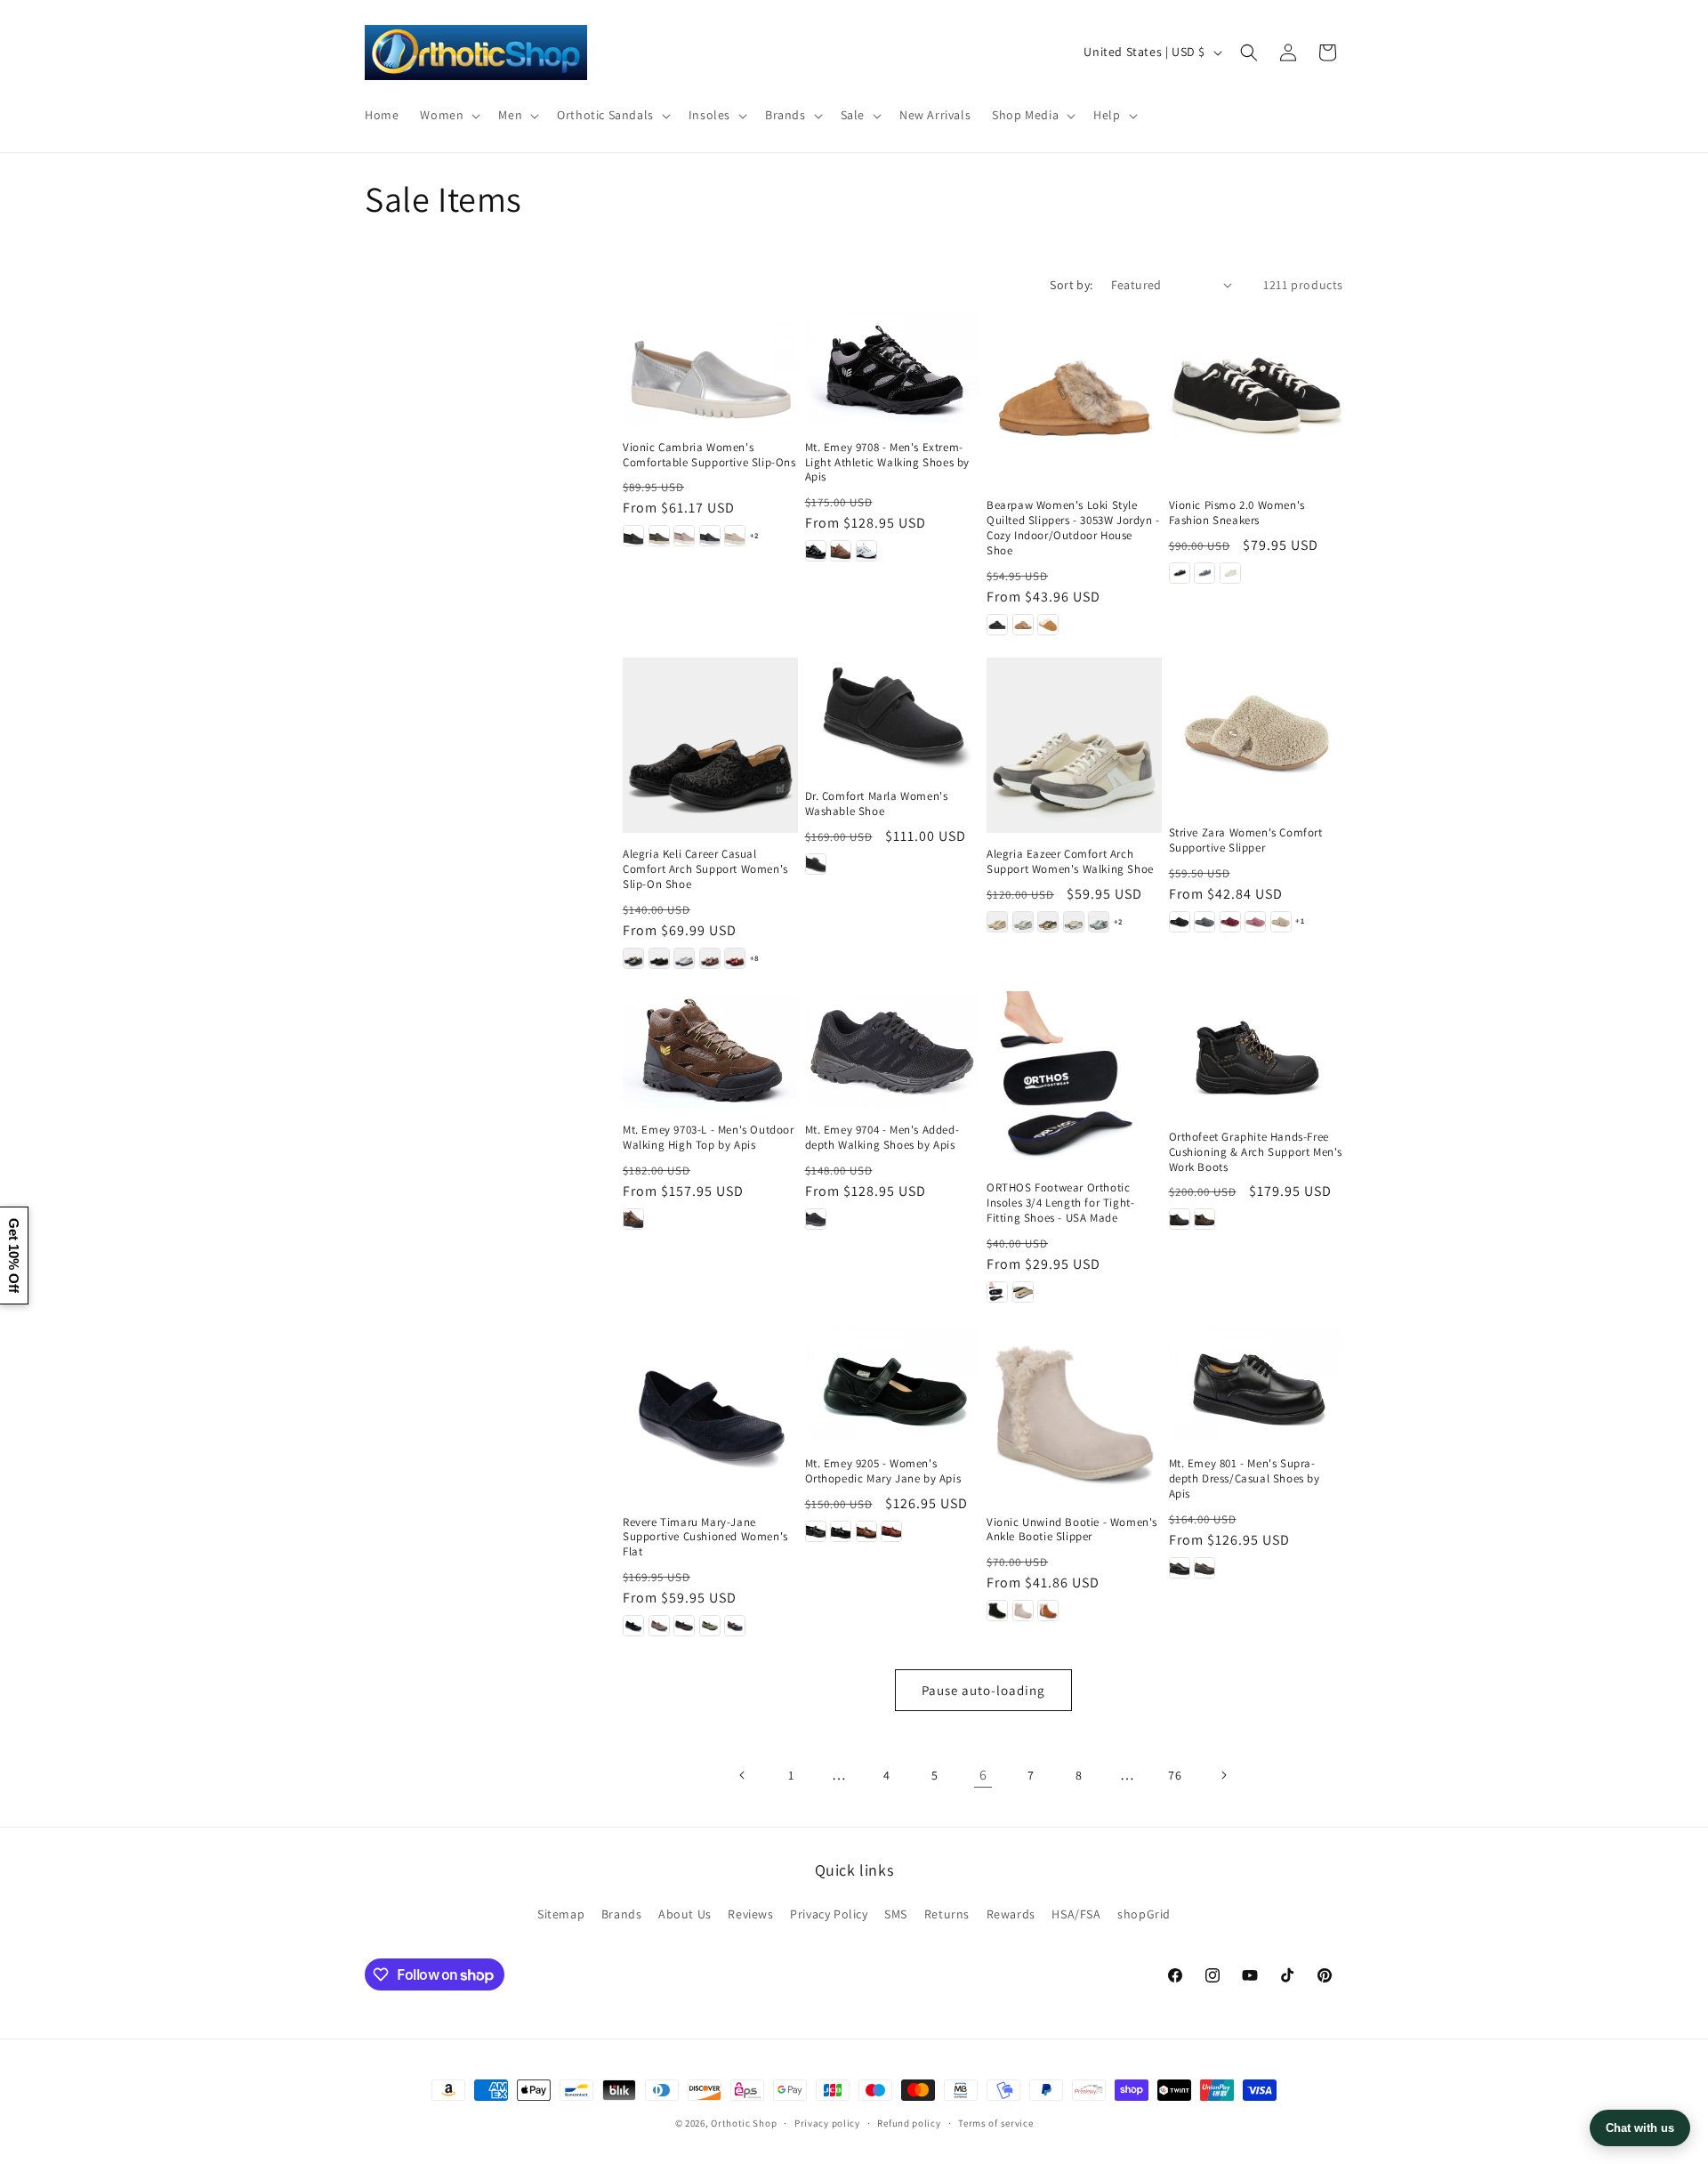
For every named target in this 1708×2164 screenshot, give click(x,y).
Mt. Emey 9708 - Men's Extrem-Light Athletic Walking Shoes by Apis (888, 463)
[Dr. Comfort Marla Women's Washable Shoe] (893, 716)
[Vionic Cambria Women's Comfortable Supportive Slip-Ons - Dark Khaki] (659, 536)
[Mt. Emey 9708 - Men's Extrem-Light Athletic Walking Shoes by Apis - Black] (816, 551)
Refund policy (909, 2123)
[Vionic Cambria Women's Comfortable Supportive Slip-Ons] (710, 367)
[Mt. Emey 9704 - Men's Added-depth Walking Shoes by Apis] (893, 1050)
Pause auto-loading (983, 1690)
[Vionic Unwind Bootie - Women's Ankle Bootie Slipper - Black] (997, 1611)
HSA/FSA (1076, 1914)
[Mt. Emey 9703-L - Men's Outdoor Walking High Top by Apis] (710, 1050)
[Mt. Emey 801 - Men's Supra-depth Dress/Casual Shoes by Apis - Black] (1180, 1568)
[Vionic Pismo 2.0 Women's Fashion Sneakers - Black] (1180, 573)
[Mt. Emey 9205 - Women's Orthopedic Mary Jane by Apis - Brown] (866, 1531)
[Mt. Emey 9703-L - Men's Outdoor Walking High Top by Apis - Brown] (633, 1219)
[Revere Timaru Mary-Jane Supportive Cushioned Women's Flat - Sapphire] (735, 1626)
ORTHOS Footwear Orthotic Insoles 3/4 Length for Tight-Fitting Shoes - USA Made (1060, 1203)
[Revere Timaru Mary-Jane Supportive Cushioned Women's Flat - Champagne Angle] (659, 1626)
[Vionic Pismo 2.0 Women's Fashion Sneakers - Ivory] (1230, 573)
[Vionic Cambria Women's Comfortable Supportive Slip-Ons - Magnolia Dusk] (684, 536)
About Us (685, 1914)
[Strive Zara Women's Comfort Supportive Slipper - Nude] (1281, 922)
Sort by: (1071, 285)
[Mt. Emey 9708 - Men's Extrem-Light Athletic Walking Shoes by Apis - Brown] (841, 551)
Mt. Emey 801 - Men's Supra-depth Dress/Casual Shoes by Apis (1245, 1479)
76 (1175, 1775)
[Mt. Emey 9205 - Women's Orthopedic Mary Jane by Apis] (893, 1383)
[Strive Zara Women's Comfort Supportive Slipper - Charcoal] (1204, 922)
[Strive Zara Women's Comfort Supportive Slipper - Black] (1180, 922)
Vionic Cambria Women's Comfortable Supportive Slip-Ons (709, 455)
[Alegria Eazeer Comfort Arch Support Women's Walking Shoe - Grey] (1023, 922)
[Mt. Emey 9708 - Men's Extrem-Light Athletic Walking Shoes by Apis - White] (866, 551)
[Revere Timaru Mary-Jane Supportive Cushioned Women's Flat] (710, 1413)
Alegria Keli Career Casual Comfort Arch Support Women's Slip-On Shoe (705, 869)
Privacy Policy (829, 1914)
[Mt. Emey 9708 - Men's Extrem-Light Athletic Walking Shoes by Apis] (893, 367)
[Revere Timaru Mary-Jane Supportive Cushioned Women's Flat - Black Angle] (633, 1626)
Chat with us (1640, 2128)
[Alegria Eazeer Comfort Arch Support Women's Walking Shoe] (1074, 745)
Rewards (1011, 1914)
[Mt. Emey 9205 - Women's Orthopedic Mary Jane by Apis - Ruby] (891, 1531)
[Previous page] (743, 1775)
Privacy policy (827, 2123)
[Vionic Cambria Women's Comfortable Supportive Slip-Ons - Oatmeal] (735, 536)
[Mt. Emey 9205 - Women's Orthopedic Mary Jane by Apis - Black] (816, 1531)
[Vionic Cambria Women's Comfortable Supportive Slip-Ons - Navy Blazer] (710, 536)
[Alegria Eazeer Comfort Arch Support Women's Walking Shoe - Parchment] (1074, 922)
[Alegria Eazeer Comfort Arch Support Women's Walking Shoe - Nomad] (1048, 922)
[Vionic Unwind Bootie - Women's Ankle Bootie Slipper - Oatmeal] (1023, 1611)
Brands (622, 1914)
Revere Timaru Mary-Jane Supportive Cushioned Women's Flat (705, 1538)
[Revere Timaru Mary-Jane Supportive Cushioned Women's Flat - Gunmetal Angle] (684, 1626)
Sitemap (561, 1914)
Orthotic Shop (744, 2123)
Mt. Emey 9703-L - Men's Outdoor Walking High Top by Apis (709, 1138)
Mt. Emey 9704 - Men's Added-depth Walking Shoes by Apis (882, 1138)
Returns (947, 1914)
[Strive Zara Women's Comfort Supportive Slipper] (1257, 734)
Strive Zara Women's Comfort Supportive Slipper (1246, 840)
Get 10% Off (14, 1256)
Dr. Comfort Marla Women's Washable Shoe (877, 804)
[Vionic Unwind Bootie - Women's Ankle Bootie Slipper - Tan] (1048, 1611)
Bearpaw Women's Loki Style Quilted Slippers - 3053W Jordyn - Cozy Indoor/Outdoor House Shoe (1073, 528)
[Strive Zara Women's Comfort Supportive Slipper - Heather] (1255, 922)
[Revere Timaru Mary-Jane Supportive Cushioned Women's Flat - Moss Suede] (710, 1626)
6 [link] (983, 1775)
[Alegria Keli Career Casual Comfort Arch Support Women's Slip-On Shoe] (710, 745)
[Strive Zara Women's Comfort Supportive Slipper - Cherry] (1230, 922)
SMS (896, 1914)
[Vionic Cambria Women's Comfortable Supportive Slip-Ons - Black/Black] (633, 536)
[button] (448, 115)
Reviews (750, 1914)
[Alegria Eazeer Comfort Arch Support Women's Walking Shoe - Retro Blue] (1099, 922)
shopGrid (1144, 1914)
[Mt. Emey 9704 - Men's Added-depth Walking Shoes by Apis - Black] (816, 1219)
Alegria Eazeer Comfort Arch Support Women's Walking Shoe (1070, 862)
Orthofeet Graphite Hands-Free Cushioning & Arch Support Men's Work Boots (1256, 1152)
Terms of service (995, 2123)
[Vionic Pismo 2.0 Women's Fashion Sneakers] (1257, 396)
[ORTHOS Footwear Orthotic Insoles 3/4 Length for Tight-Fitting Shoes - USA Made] (1074, 1079)
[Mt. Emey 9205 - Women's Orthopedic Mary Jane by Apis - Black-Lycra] (841, 1531)
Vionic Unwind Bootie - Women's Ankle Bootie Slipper (1072, 1530)
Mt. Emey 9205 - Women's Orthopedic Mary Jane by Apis (883, 1471)
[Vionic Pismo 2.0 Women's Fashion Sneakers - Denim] (1204, 573)
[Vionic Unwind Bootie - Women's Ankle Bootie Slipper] (1074, 1413)
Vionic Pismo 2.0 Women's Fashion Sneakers (1237, 513)
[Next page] (1223, 1775)
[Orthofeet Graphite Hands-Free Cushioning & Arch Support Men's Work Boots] (1257, 1053)
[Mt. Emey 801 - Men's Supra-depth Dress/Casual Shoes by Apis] (1257, 1383)
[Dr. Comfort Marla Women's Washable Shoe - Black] (816, 864)
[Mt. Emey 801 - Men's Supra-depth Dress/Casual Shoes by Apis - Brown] (1204, 1568)
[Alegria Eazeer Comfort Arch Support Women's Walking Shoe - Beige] (997, 922)
